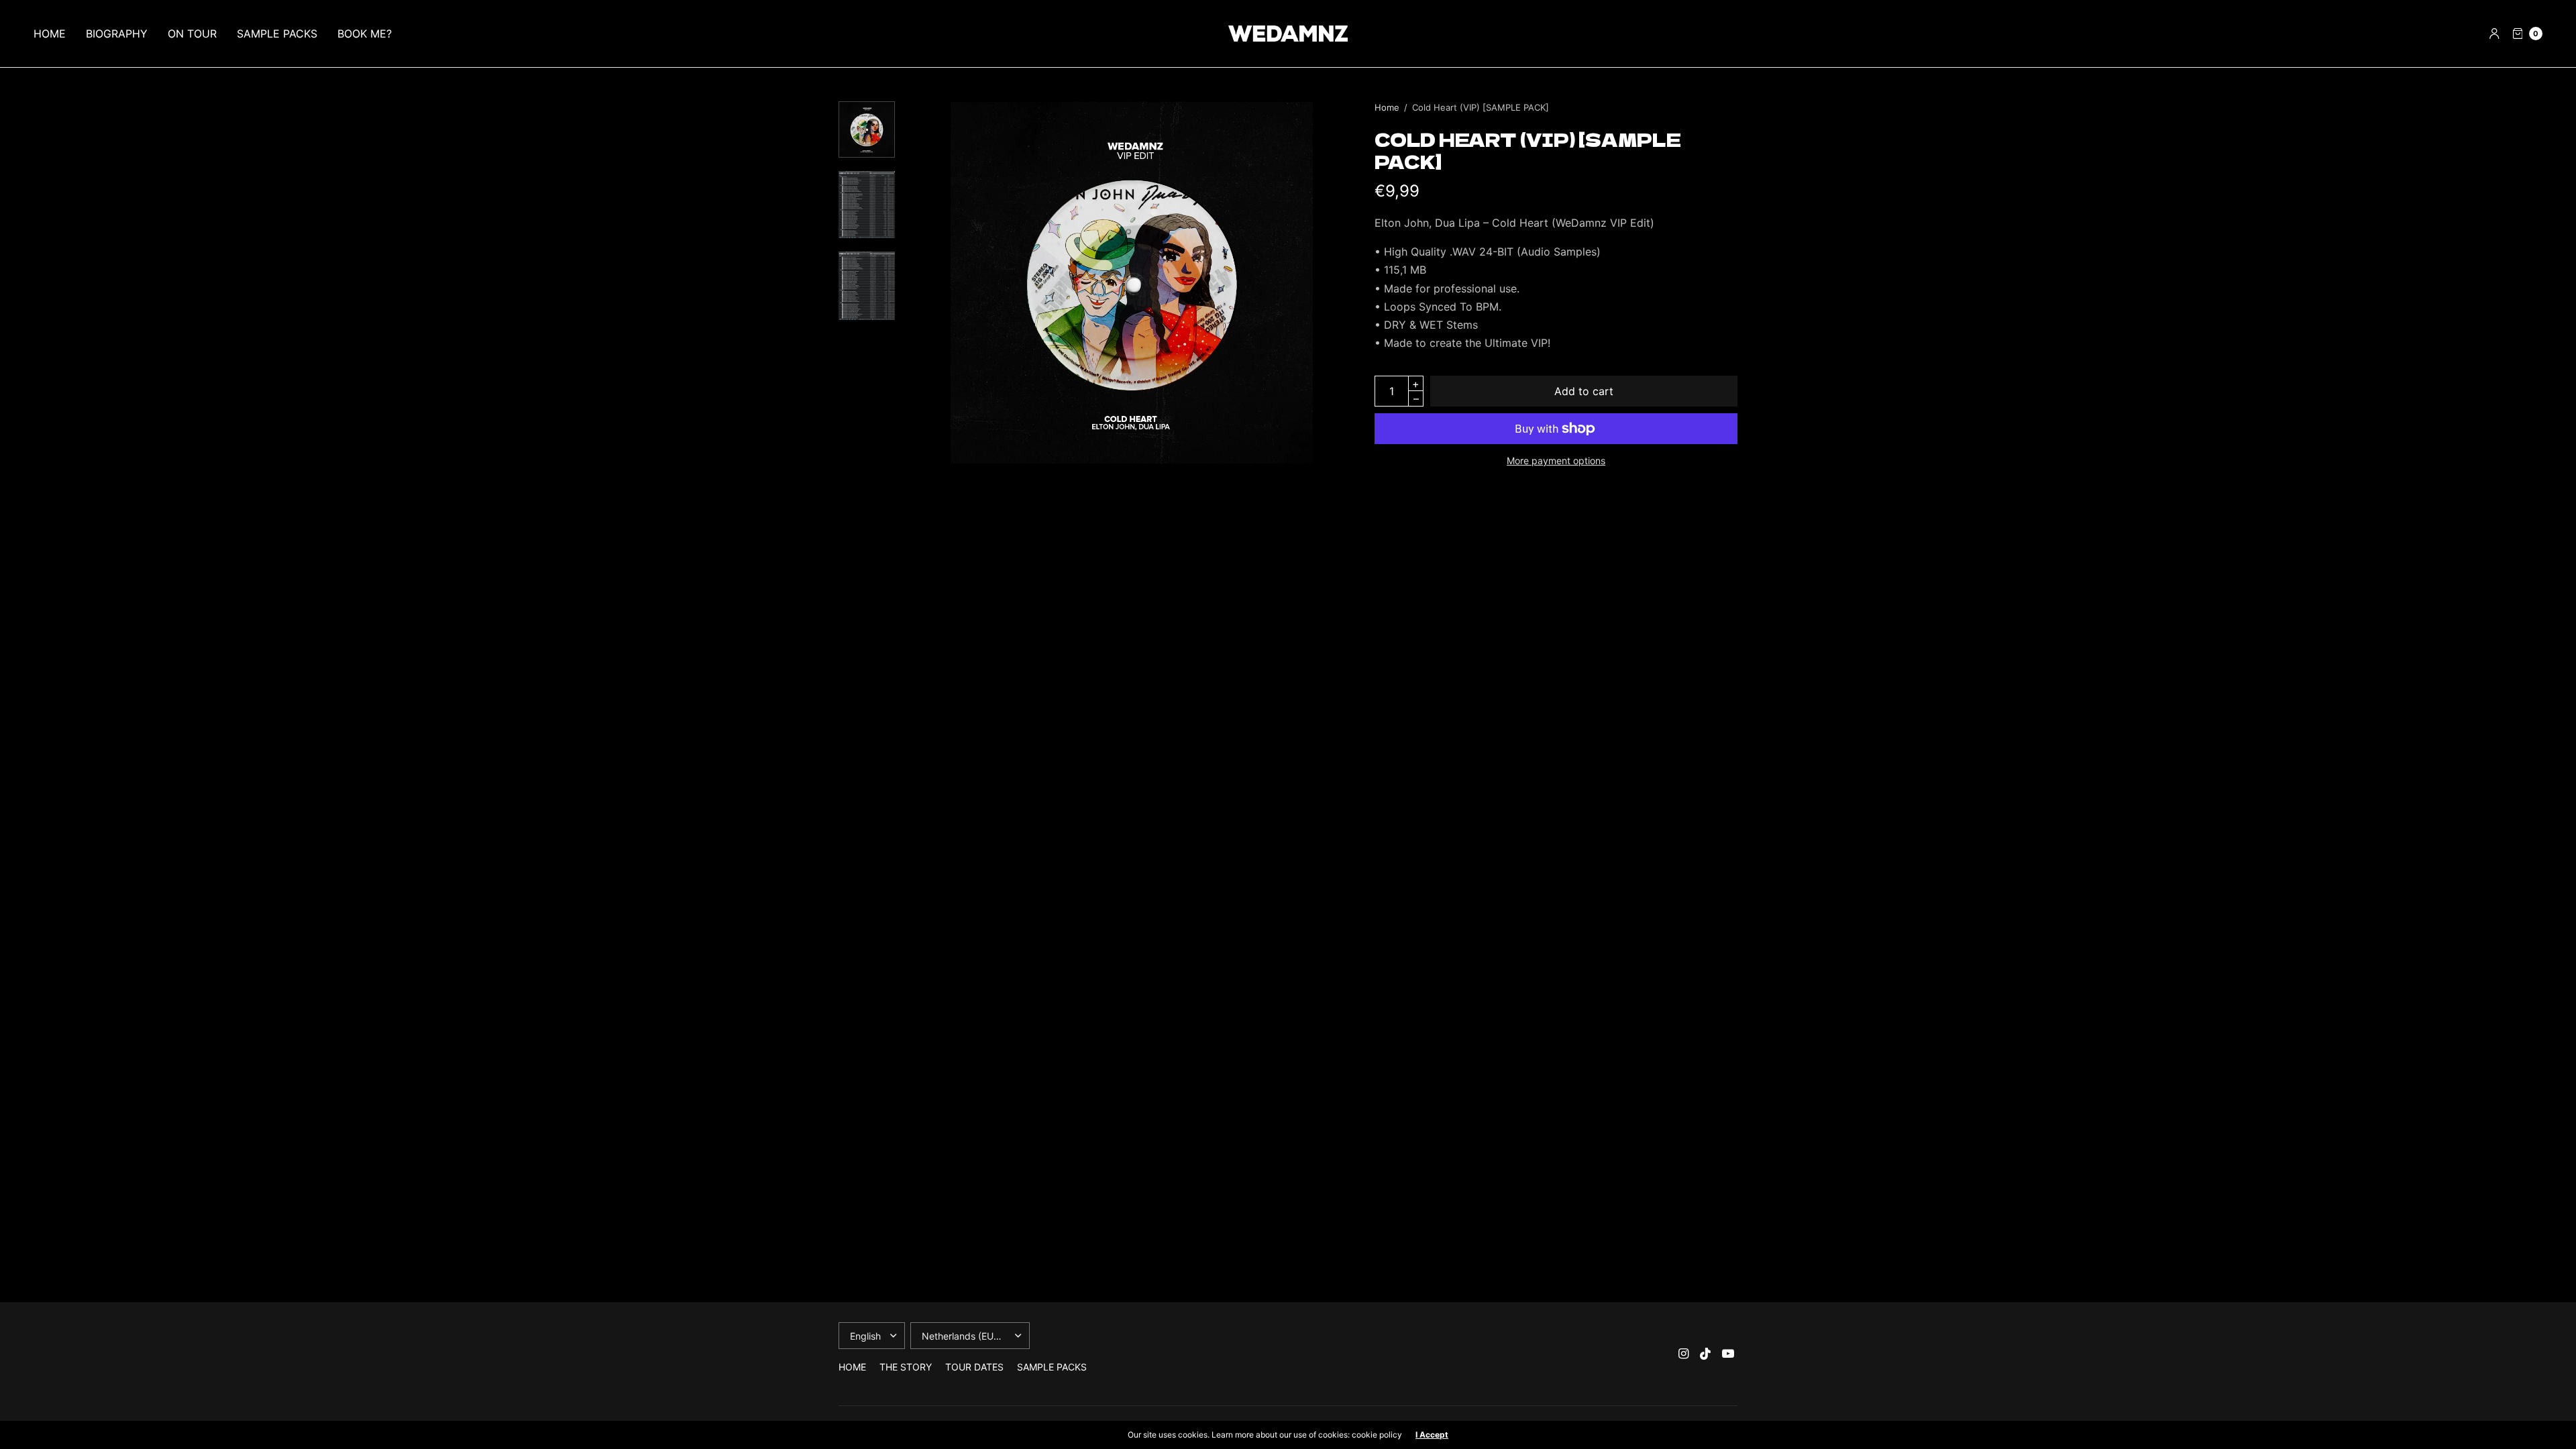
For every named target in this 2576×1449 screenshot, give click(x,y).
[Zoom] (1132, 282)
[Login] (2494, 34)
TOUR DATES (974, 1367)
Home (1387, 107)
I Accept (1432, 1435)
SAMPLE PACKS (277, 34)
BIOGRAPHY (117, 34)
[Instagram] (1684, 1354)
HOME (50, 34)
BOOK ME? (365, 34)
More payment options (1556, 461)
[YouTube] (1728, 1354)
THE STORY (906, 1367)
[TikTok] (1706, 1354)
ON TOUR (192, 34)
